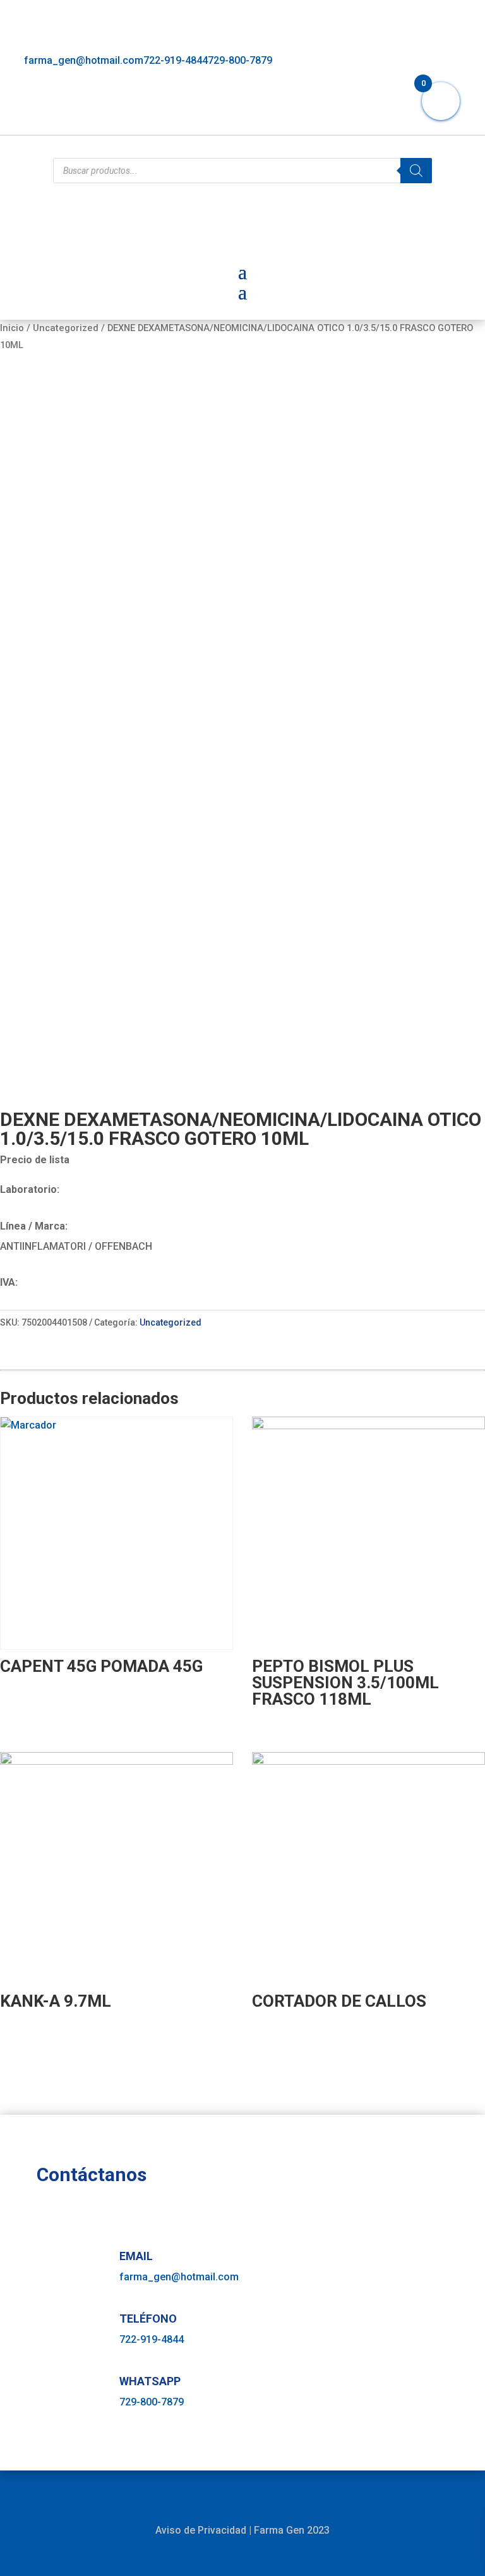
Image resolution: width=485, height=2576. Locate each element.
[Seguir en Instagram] (422, 118)
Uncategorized (66, 328)
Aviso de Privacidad (201, 2530)
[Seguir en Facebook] (394, 118)
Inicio (12, 328)
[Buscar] (416, 171)
